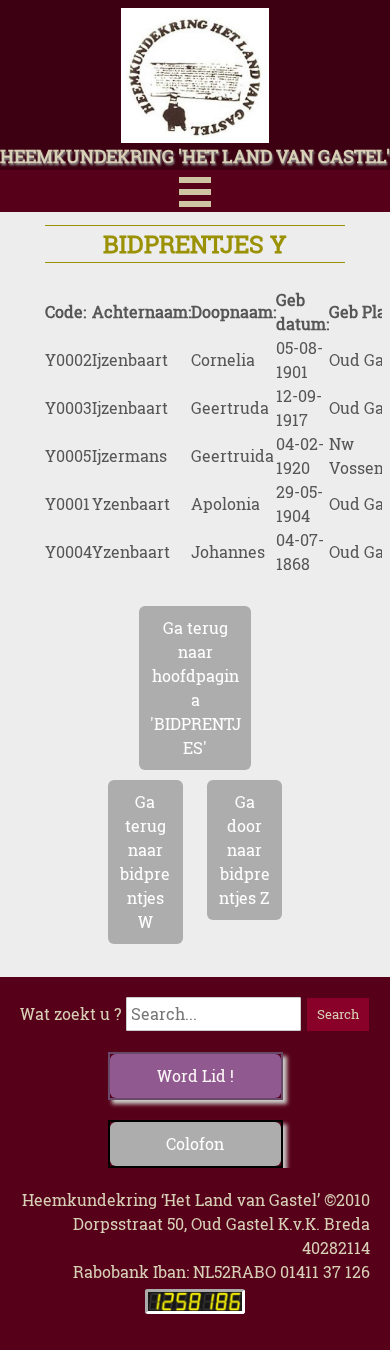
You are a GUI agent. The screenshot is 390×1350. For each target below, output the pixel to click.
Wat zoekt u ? (70, 1013)
